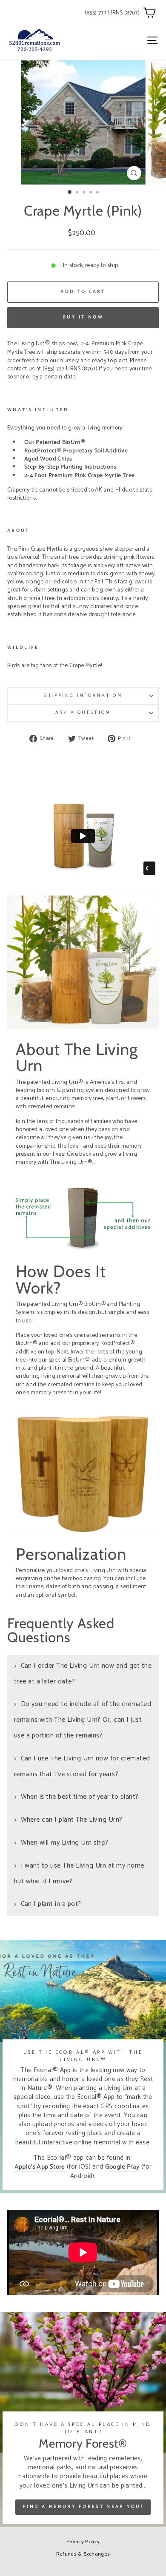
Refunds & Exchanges (83, 2554)
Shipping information (83, 696)
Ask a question (83, 713)
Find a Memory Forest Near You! (83, 2507)
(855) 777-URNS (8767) (112, 13)
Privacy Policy (83, 2542)
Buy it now (83, 317)
